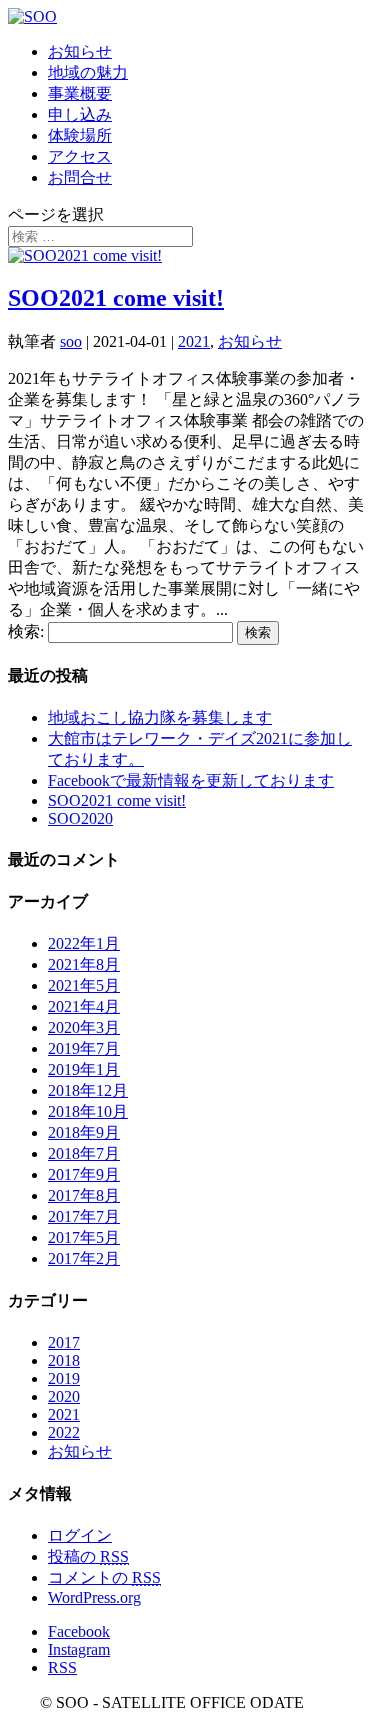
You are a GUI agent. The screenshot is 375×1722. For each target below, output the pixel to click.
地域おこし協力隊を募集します (160, 717)
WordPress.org (94, 1597)
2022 (64, 1432)
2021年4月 (84, 1006)
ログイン (80, 1535)
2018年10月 (88, 1111)
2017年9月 (84, 1174)
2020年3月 (84, 1027)
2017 (64, 1342)
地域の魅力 (88, 72)
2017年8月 (84, 1195)
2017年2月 (84, 1258)
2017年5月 (84, 1237)
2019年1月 (84, 1069)
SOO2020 (80, 818)
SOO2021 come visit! (116, 298)
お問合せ (80, 177)
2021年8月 (84, 964)
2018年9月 (84, 1132)
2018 (64, 1360)
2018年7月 (84, 1153)
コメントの (104, 1577)
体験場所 (80, 135)
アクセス (80, 156)
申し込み (80, 114)
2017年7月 (84, 1216)
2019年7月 (84, 1048)
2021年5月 (84, 985)
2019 (64, 1378)
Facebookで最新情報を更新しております (191, 780)
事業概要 (80, 93)
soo (71, 341)
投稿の (88, 1556)
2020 (64, 1396)
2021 (194, 341)
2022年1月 (84, 943)
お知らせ (80, 51)
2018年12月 (88, 1090)
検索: (26, 631)
